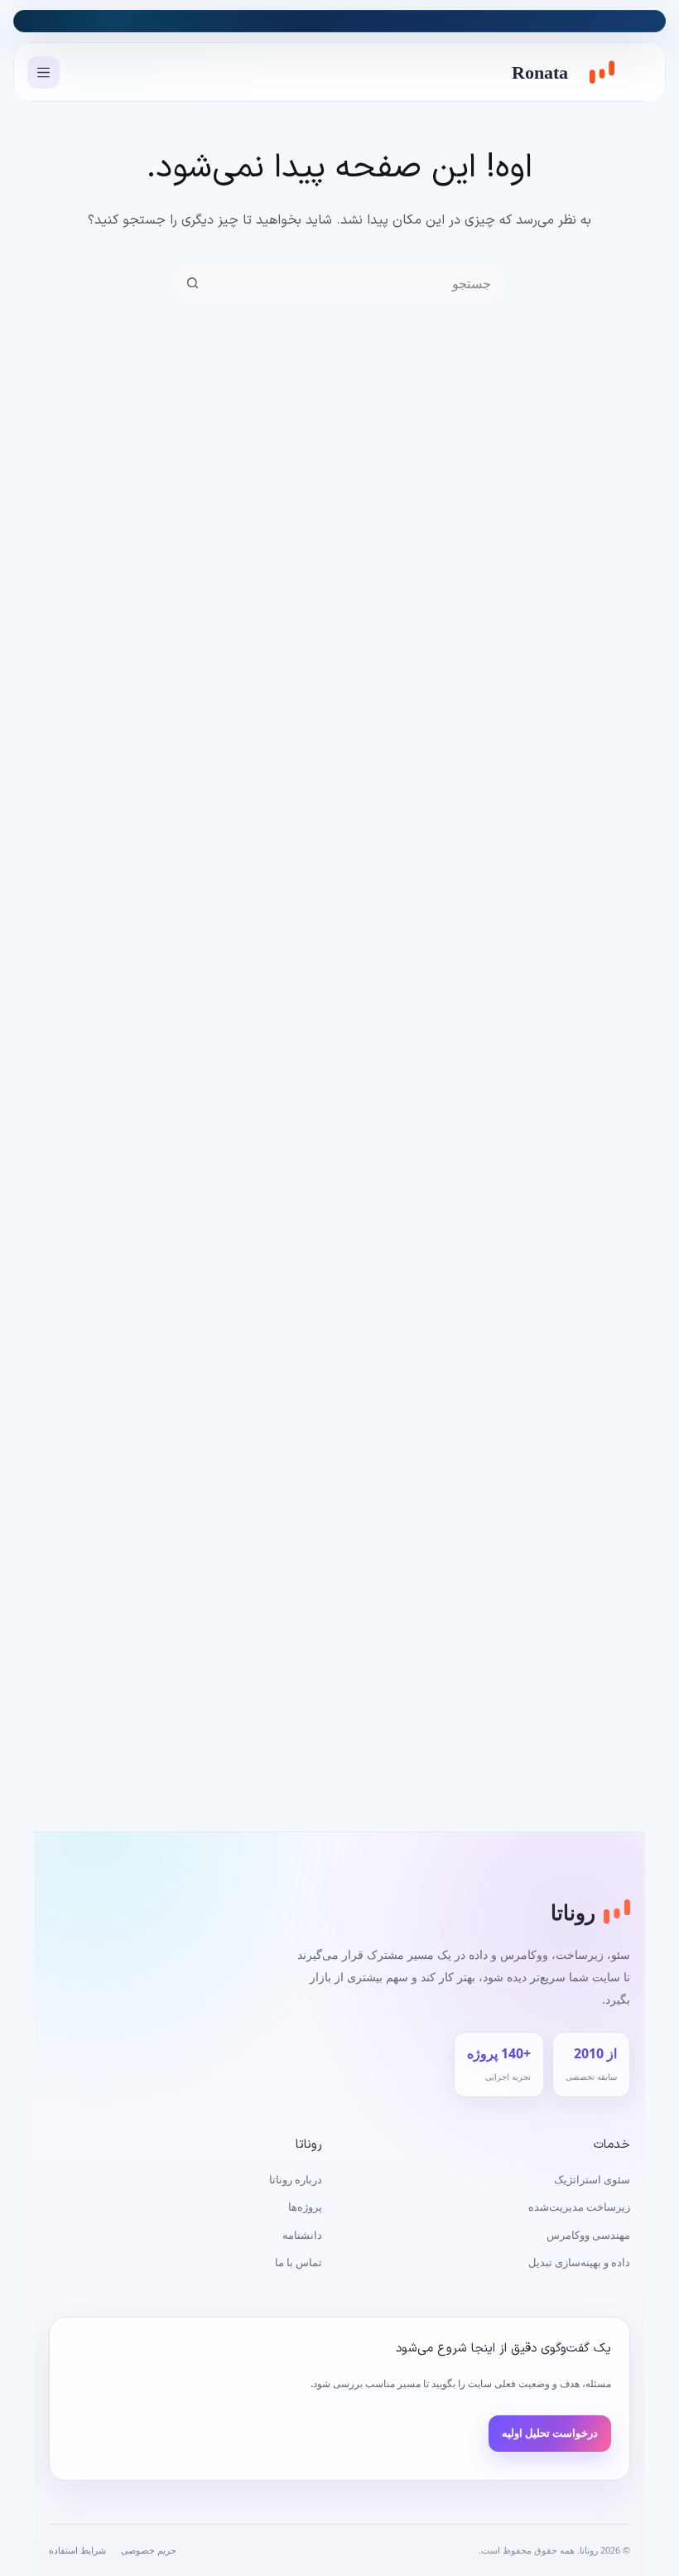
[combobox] (356, 283)
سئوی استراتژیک (592, 2179)
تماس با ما (299, 2262)
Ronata (540, 72)
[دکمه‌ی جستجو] (193, 283)
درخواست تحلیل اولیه (550, 2433)
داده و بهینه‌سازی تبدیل (579, 2262)
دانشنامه (302, 2235)
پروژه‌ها (305, 2207)
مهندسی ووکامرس (588, 2235)
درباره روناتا (296, 2179)
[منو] (43, 72)
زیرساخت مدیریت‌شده (579, 2207)
